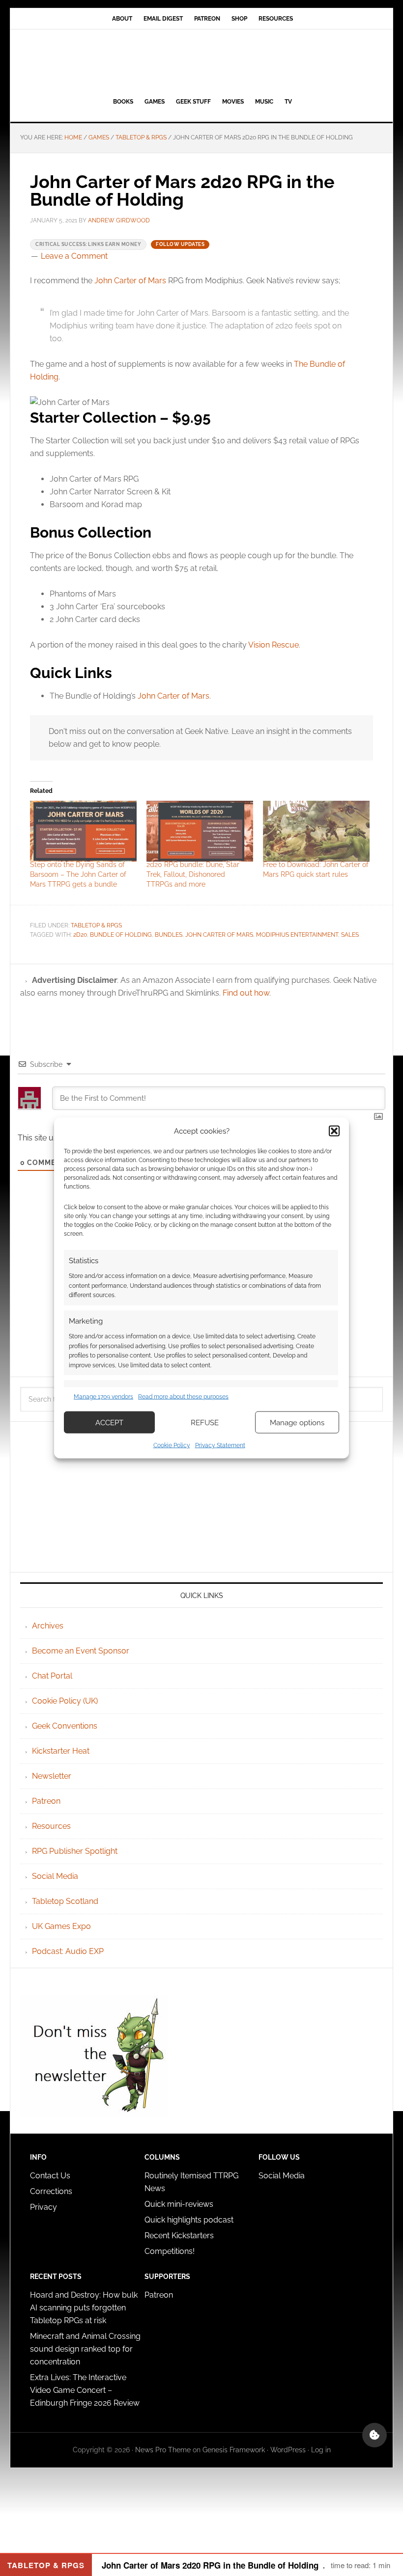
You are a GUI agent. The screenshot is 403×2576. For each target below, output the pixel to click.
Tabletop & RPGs (96, 925)
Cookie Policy (172, 1445)
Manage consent (374, 2435)
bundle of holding (121, 935)
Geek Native (201, 61)
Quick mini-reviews (179, 2204)
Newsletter (52, 1776)
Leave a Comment (74, 256)
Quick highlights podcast (189, 2220)
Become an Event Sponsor (81, 1651)
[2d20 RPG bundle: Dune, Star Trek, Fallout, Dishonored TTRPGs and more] (200, 831)
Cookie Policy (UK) (65, 1701)
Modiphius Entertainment (297, 935)
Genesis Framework (234, 2450)
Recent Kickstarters (180, 2236)
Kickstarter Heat (61, 1751)
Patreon (46, 1801)
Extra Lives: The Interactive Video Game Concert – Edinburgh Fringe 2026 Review (85, 2390)
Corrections (51, 2191)
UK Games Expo (61, 1926)
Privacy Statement (220, 1445)
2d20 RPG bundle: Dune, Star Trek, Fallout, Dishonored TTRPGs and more (193, 874)
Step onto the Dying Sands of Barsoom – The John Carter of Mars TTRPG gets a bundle (78, 874)
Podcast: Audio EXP (68, 1951)
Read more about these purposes (183, 1396)
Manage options (297, 1422)
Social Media (55, 1876)
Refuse (205, 1422)
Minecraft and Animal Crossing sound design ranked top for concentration (85, 2349)
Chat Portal (52, 1676)
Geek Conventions (65, 1726)
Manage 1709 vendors (103, 1396)
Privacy (43, 2207)
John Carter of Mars (130, 281)
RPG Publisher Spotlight (75, 1851)
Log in (321, 2450)
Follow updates (180, 244)
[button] (334, 1131)
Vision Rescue (273, 645)
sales (350, 935)
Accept (109, 1422)
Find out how (246, 993)
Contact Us (50, 2176)
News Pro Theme (163, 2450)
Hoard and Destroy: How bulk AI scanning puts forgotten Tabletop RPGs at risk (84, 2308)
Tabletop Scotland (65, 1901)
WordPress (288, 2450)
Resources (51, 1826)
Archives (48, 1626)
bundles (169, 935)
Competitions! (170, 2251)
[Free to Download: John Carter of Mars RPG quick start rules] (316, 831)
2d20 (80, 935)
